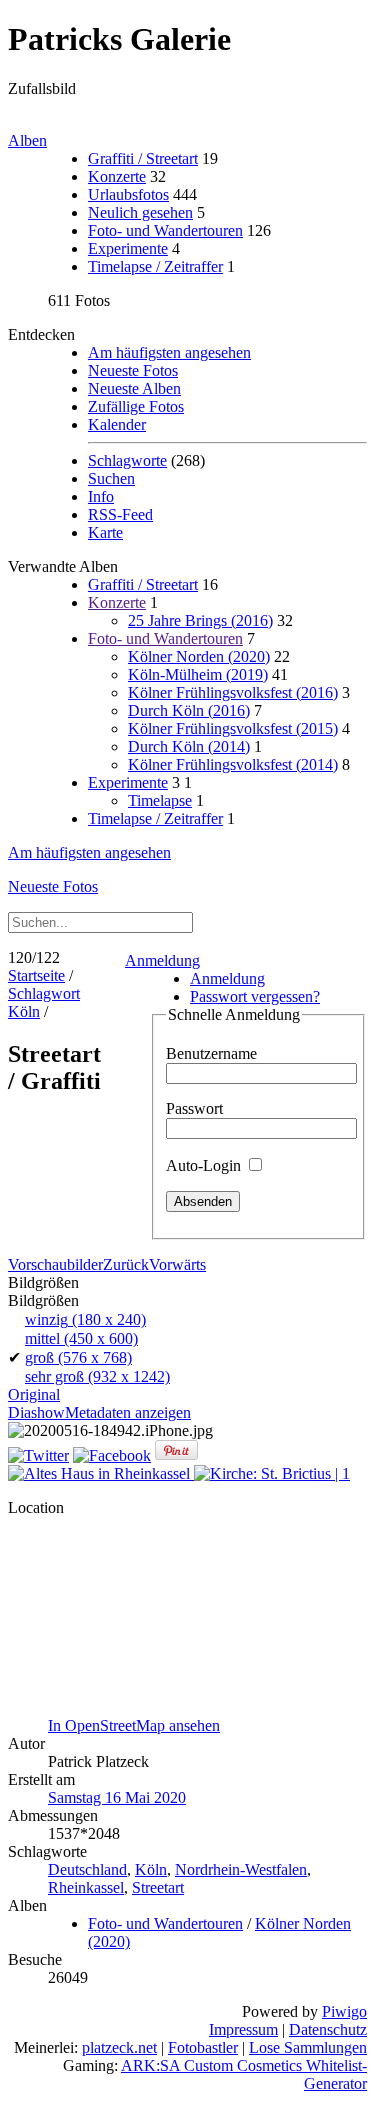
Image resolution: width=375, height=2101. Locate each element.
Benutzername (211, 1053)
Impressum (243, 2029)
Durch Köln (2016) (189, 710)
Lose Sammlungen (308, 2047)
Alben (27, 140)
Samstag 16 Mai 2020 (117, 1797)
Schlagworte (127, 460)
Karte (105, 532)
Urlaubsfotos (128, 194)
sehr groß (97, 1376)
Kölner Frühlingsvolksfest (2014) (233, 764)
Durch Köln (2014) (189, 746)
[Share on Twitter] (38, 1455)
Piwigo (344, 2011)
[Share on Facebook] (112, 1455)
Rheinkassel (86, 1887)
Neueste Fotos (133, 370)
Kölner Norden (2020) (199, 656)
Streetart (158, 1887)
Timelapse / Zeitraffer (155, 266)
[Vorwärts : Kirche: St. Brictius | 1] (272, 1473)
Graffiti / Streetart (143, 158)
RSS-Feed (120, 514)
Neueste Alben (134, 388)
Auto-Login (205, 1165)
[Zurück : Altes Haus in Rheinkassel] (101, 1473)
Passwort (194, 1108)
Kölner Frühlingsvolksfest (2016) (233, 692)
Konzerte (117, 176)
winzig (85, 1319)
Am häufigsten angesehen (169, 352)
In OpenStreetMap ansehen (134, 1725)
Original (34, 1394)
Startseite (36, 975)
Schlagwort (44, 993)
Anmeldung (162, 960)
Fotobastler (203, 2047)
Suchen (111, 478)
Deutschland (87, 1869)
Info (101, 496)
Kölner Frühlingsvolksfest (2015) (233, 728)
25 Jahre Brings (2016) (200, 620)
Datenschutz (328, 2029)
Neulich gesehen (140, 212)
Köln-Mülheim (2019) (198, 674)
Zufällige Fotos (136, 406)
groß (78, 1357)
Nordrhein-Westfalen (241, 1869)
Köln (24, 1011)
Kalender (117, 424)
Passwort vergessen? (255, 996)
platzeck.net (119, 2047)
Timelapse (160, 800)
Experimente (128, 248)
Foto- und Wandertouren (165, 230)
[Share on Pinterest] (176, 1455)
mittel (81, 1338)
